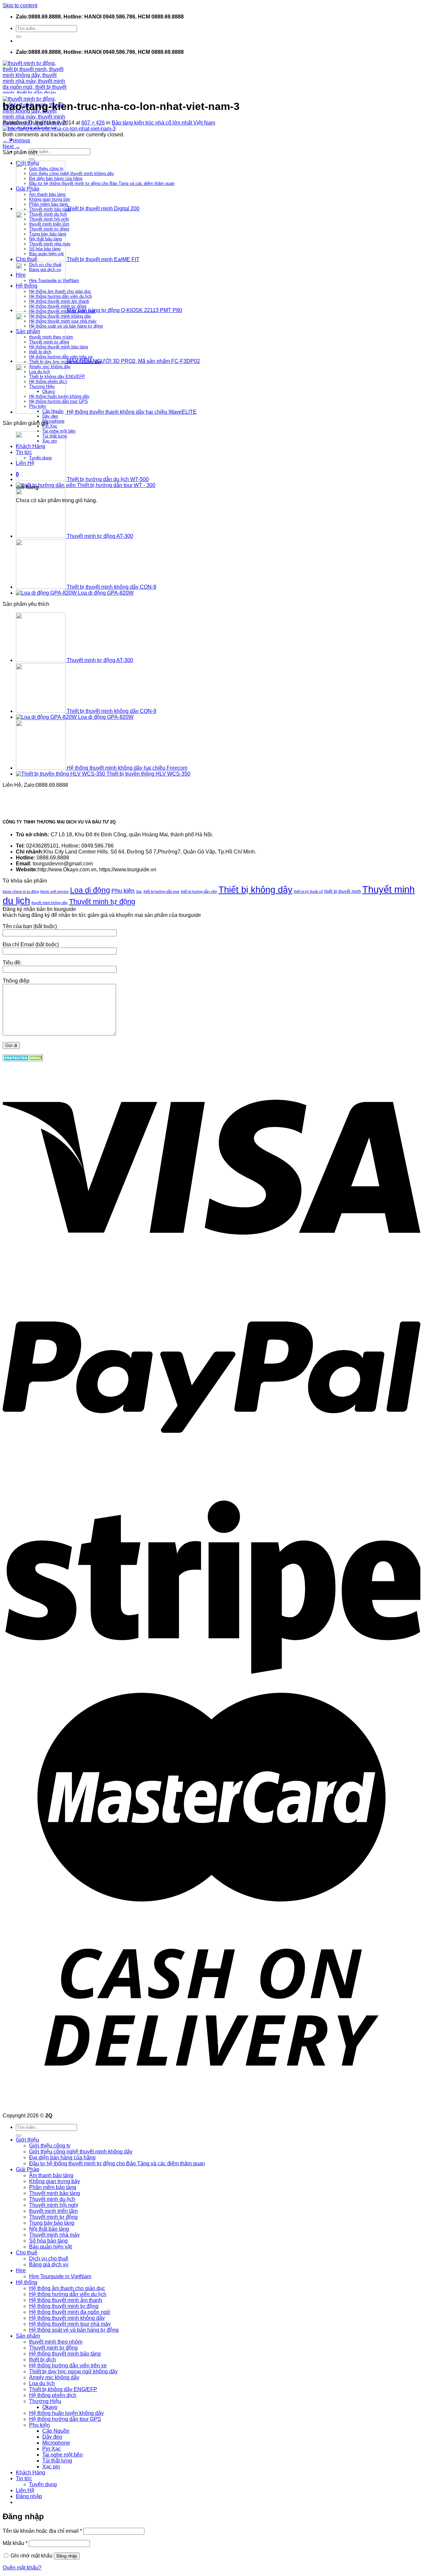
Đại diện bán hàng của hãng (62, 2158)
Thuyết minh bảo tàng (55, 2193)
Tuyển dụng (43, 2484)
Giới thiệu (27, 2140)
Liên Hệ (25, 2490)
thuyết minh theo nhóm (56, 2342)
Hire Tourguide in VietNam (60, 2276)
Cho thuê (27, 2253)
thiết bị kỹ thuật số (308, 891)
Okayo (50, 2407)
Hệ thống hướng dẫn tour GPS (65, 2419)
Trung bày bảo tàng (52, 2223)
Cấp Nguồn (56, 2431)
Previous (16, 140)
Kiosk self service (55, 891)
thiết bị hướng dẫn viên (199, 891)
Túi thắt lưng (57, 2461)
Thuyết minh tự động (102, 902)
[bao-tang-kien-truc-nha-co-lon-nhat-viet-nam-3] (59, 129)
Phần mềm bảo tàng (53, 2187)
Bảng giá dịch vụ (49, 2264)
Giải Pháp (28, 2169)
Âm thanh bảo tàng (51, 2175)
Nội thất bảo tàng (49, 2229)
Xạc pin (51, 2467)
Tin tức (24, 2478)
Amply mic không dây (54, 2377)
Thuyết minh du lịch (52, 2199)
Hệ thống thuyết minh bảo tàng (65, 2354)
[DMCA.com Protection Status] (23, 1060)
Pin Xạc (50, 426)
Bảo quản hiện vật (50, 2247)
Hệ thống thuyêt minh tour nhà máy (70, 2324)
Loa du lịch (42, 2383)
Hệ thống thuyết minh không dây (67, 2318)
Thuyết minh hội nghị (54, 2205)
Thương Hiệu (45, 2401)
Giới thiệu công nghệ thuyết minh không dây (81, 2152)
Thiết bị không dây (255, 890)
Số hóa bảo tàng (48, 2241)
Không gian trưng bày (55, 2181)
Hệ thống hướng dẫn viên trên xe (68, 2366)
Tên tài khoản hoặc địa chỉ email (42, 2531)
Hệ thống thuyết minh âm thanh (66, 2300)
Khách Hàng (31, 2472)
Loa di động (90, 890)
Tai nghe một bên (59, 431)
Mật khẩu (15, 2543)
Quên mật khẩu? (22, 2568)
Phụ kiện (123, 891)
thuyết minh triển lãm (53, 2211)
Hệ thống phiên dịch (53, 2395)
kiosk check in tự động (21, 891)
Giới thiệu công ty (50, 2146)
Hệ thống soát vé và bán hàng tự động (74, 2330)
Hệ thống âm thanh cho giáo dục (67, 2288)
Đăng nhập (67, 2556)
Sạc (139, 891)
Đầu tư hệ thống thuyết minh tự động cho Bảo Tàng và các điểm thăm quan (117, 2163)
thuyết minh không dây (50, 903)
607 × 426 (93, 123)
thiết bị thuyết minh (343, 891)
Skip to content (20, 5)
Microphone (53, 421)
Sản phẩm (28, 2336)
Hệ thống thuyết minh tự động (64, 2306)
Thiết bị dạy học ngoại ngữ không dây (73, 2371)
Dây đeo (50, 416)
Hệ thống (27, 2282)
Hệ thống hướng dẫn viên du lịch (68, 2294)
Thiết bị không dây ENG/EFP (63, 2389)
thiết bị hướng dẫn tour (161, 891)
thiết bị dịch (42, 2360)
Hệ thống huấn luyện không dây (66, 2413)
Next (11, 146)
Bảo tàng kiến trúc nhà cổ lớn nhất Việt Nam (163, 123)
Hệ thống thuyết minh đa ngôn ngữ (70, 2312)
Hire (21, 2270)
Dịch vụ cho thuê (49, 2259)
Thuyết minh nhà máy (54, 2235)
